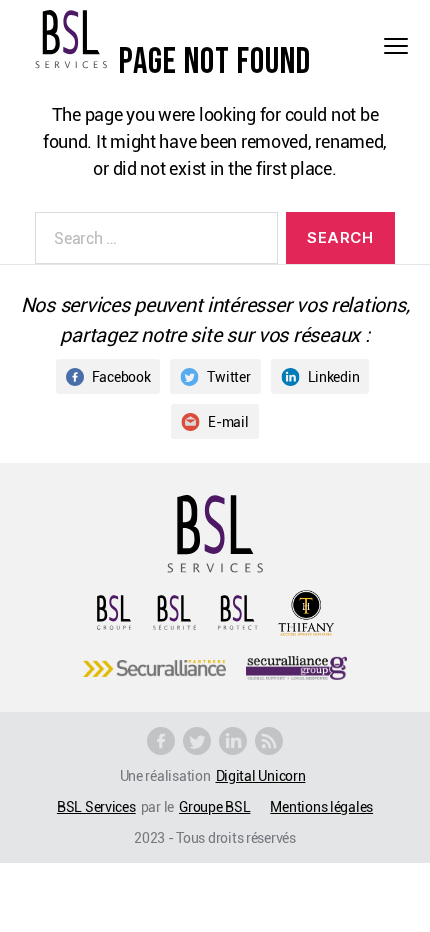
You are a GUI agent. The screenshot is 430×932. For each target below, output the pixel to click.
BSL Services (96, 806)
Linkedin (334, 376)
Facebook (121, 376)
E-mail (228, 421)
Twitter (228, 376)
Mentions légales (321, 806)
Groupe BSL (214, 806)
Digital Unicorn (261, 775)
